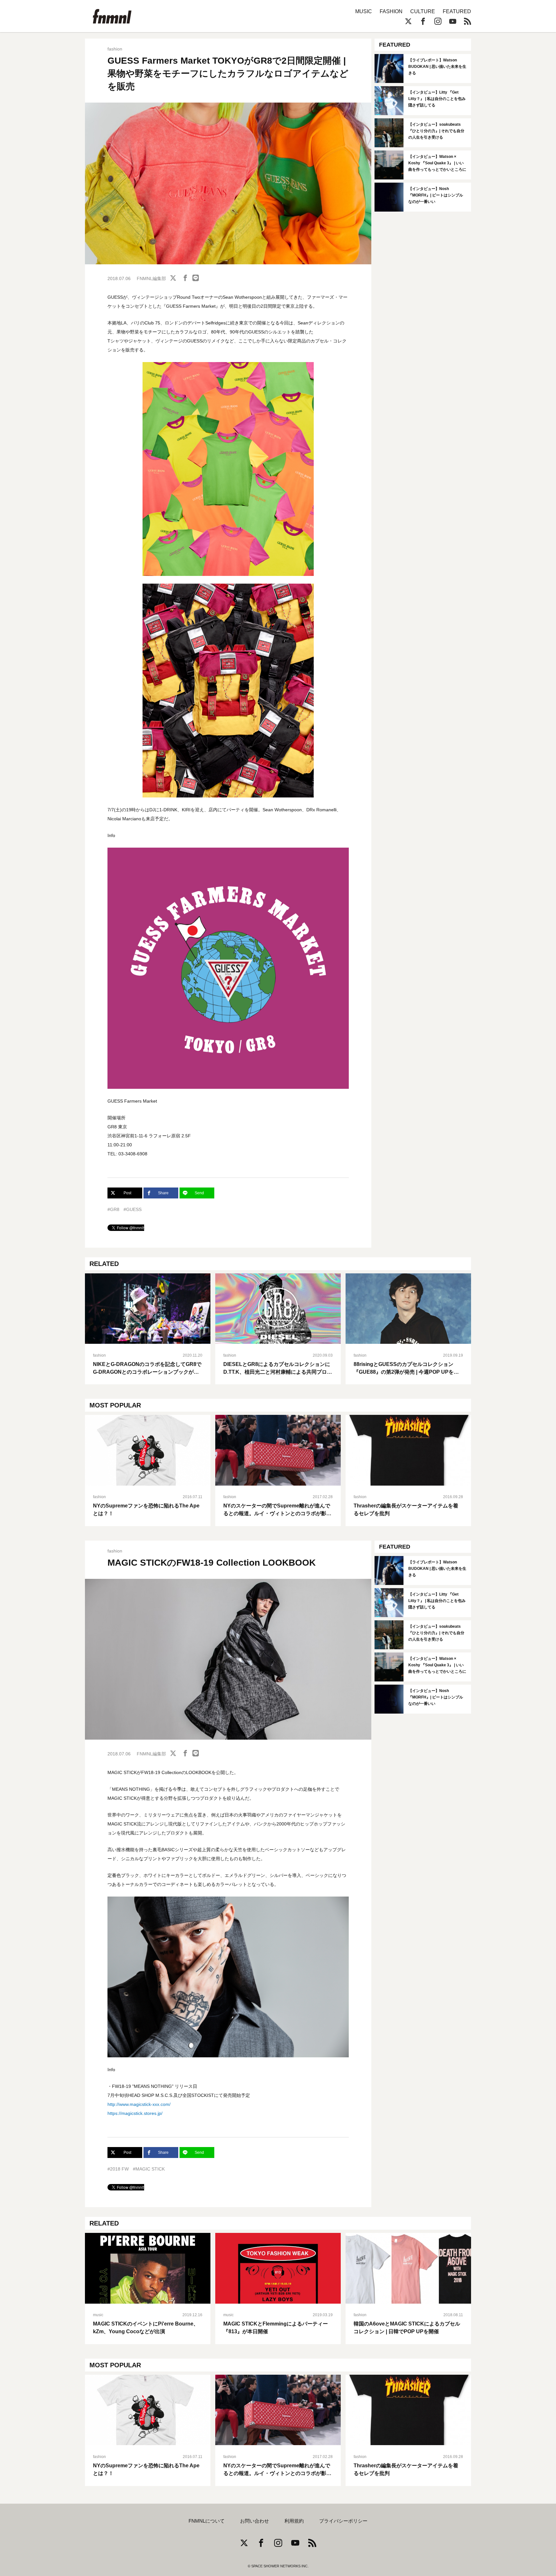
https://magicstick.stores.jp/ (135, 2113)
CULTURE (423, 11)
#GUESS (133, 1209)
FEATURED (457, 11)
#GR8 (113, 1209)
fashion (115, 49)
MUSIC (364, 11)
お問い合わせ (255, 2521)
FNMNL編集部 (151, 278)
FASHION (391, 11)
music (98, 2315)
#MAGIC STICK (149, 2169)
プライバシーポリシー (343, 2521)
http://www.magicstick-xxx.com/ (139, 2104)
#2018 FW (118, 2169)
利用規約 (294, 2521)
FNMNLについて (207, 2521)
